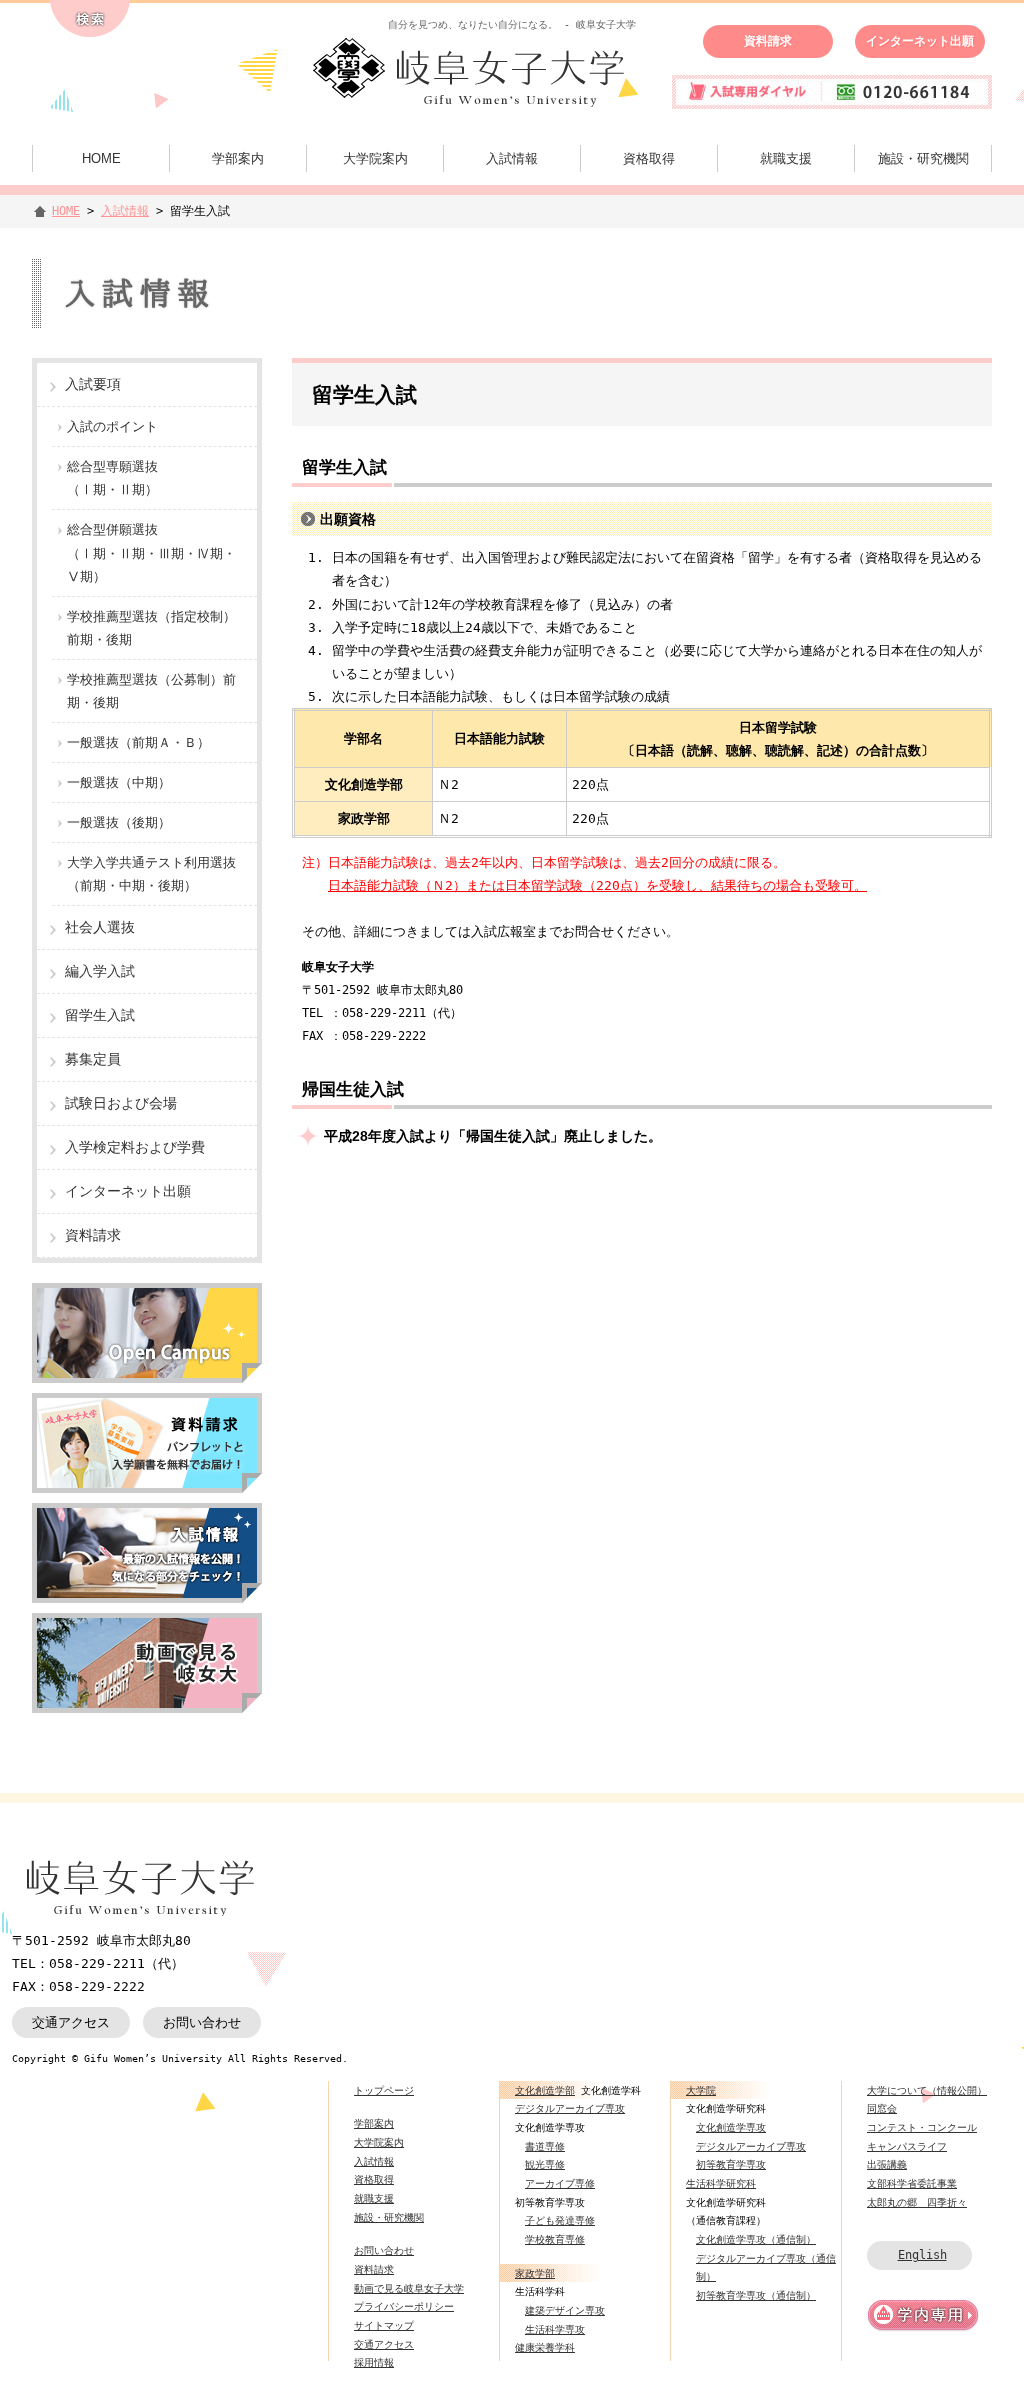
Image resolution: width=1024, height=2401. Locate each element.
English (922, 2254)
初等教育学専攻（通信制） (756, 2295)
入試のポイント (112, 426)
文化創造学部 (545, 2090)
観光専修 (545, 2164)
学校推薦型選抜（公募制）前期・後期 (151, 691)
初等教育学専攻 (731, 2164)
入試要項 (93, 384)
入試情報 (512, 158)
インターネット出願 (920, 41)
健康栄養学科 (545, 2347)
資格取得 (649, 158)
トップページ (384, 2090)
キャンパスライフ (907, 2146)
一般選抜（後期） (119, 822)
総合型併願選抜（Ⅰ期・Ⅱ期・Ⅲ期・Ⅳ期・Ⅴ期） (151, 552)
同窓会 (882, 2108)
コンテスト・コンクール (922, 2127)
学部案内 (238, 158)
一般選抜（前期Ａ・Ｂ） (138, 742)
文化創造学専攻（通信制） (756, 2239)
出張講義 (887, 2164)
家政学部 (535, 2273)
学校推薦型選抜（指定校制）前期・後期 (151, 628)
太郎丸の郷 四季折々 (917, 2202)
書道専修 (545, 2146)
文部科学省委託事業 (912, 2183)
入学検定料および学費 (135, 1147)
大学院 (701, 2090)
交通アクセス (71, 2022)
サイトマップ (384, 2325)
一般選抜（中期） (119, 782)
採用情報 (374, 2362)
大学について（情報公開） (927, 2090)
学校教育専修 (555, 2239)
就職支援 (786, 158)
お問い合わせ (202, 2022)
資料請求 (768, 41)
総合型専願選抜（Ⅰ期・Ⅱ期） (112, 478)
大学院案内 (375, 158)
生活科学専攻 (555, 2329)
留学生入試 (100, 1015)
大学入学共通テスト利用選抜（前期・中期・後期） (151, 874)
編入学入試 (100, 971)
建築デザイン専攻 (565, 2310)
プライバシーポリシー (404, 2306)
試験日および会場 (121, 1103)
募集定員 (93, 1059)
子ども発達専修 (560, 2220)
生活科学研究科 (721, 2183)
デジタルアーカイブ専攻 (570, 2108)
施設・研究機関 (923, 158)
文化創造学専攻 (731, 2127)
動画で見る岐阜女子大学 (409, 2288)
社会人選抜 (100, 927)
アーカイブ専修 (560, 2183)
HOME (101, 158)
